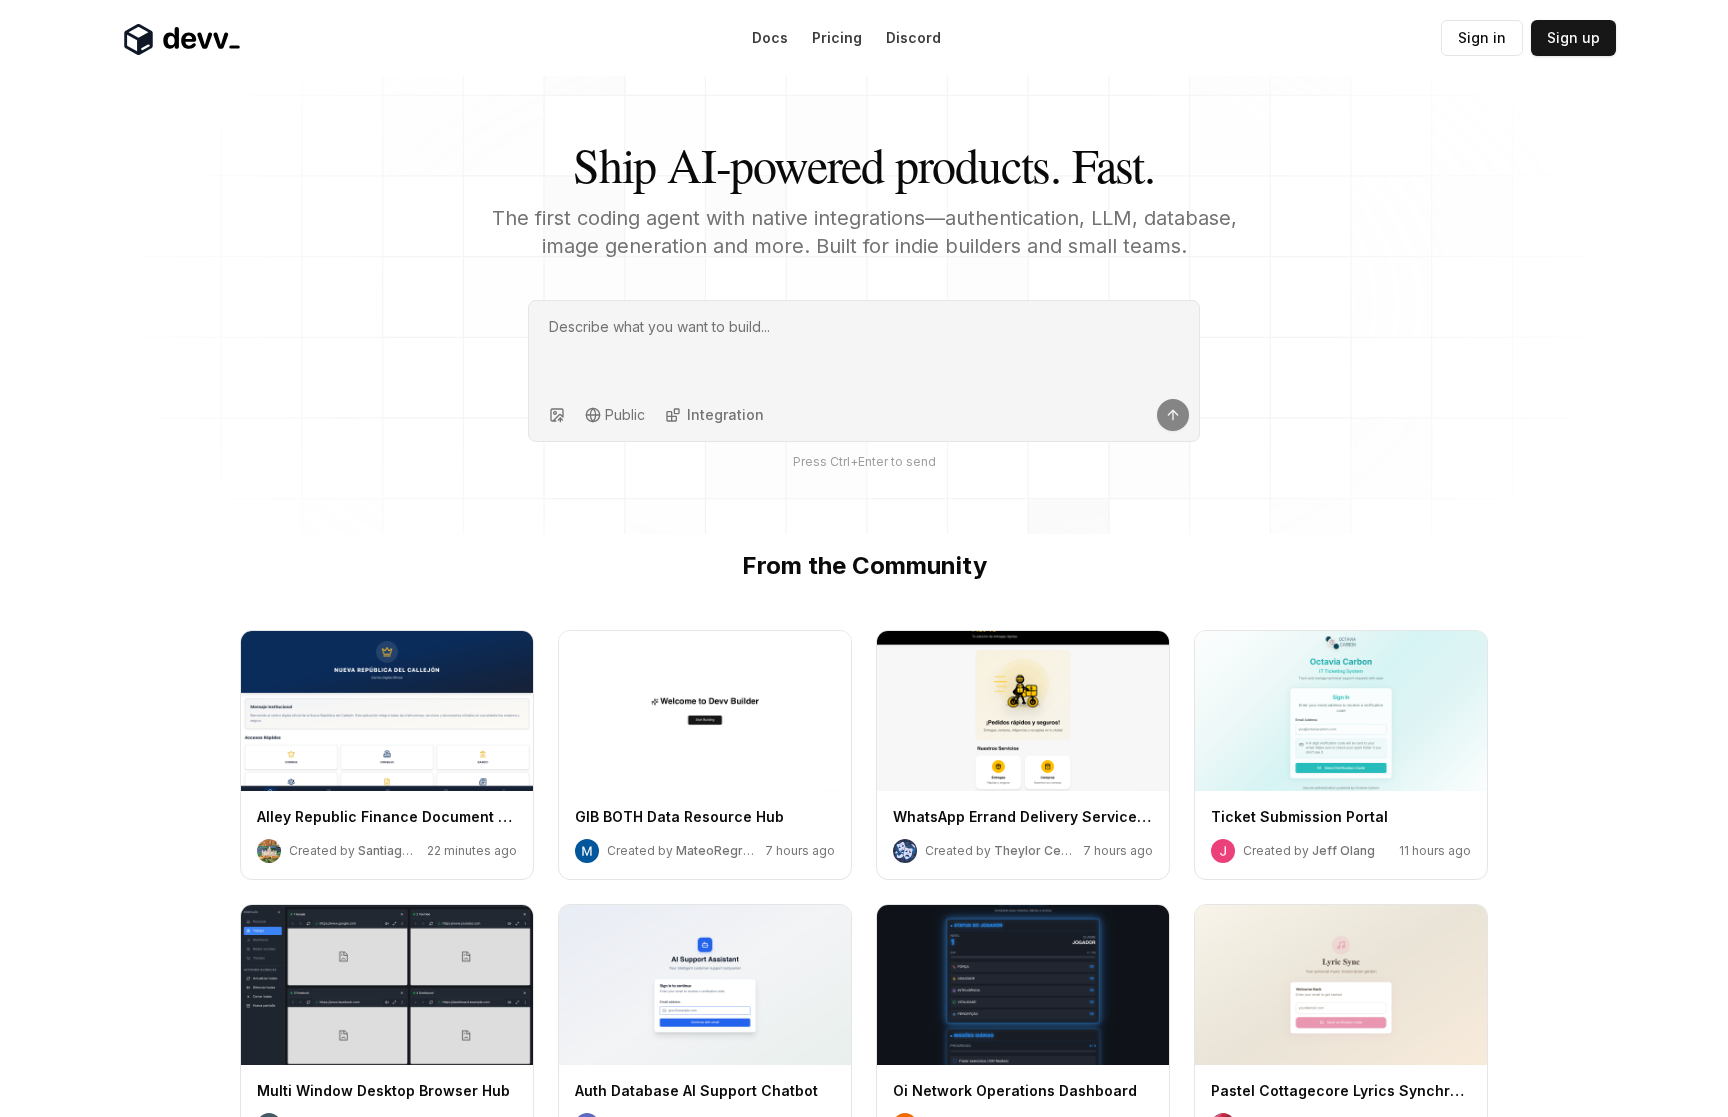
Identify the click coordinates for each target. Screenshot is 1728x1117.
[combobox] (615, 415)
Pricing (837, 37)
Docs (770, 37)
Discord (913, 37)
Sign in (1482, 37)
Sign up (1573, 37)
